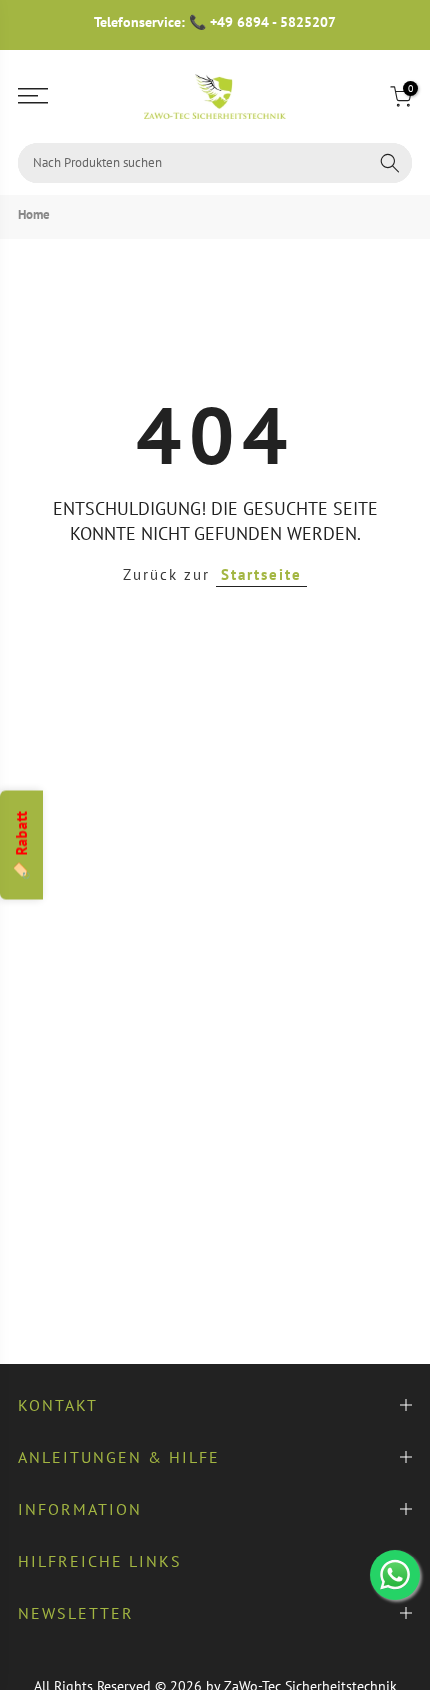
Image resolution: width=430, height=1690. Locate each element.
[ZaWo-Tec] (215, 96)
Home (34, 214)
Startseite (261, 574)
